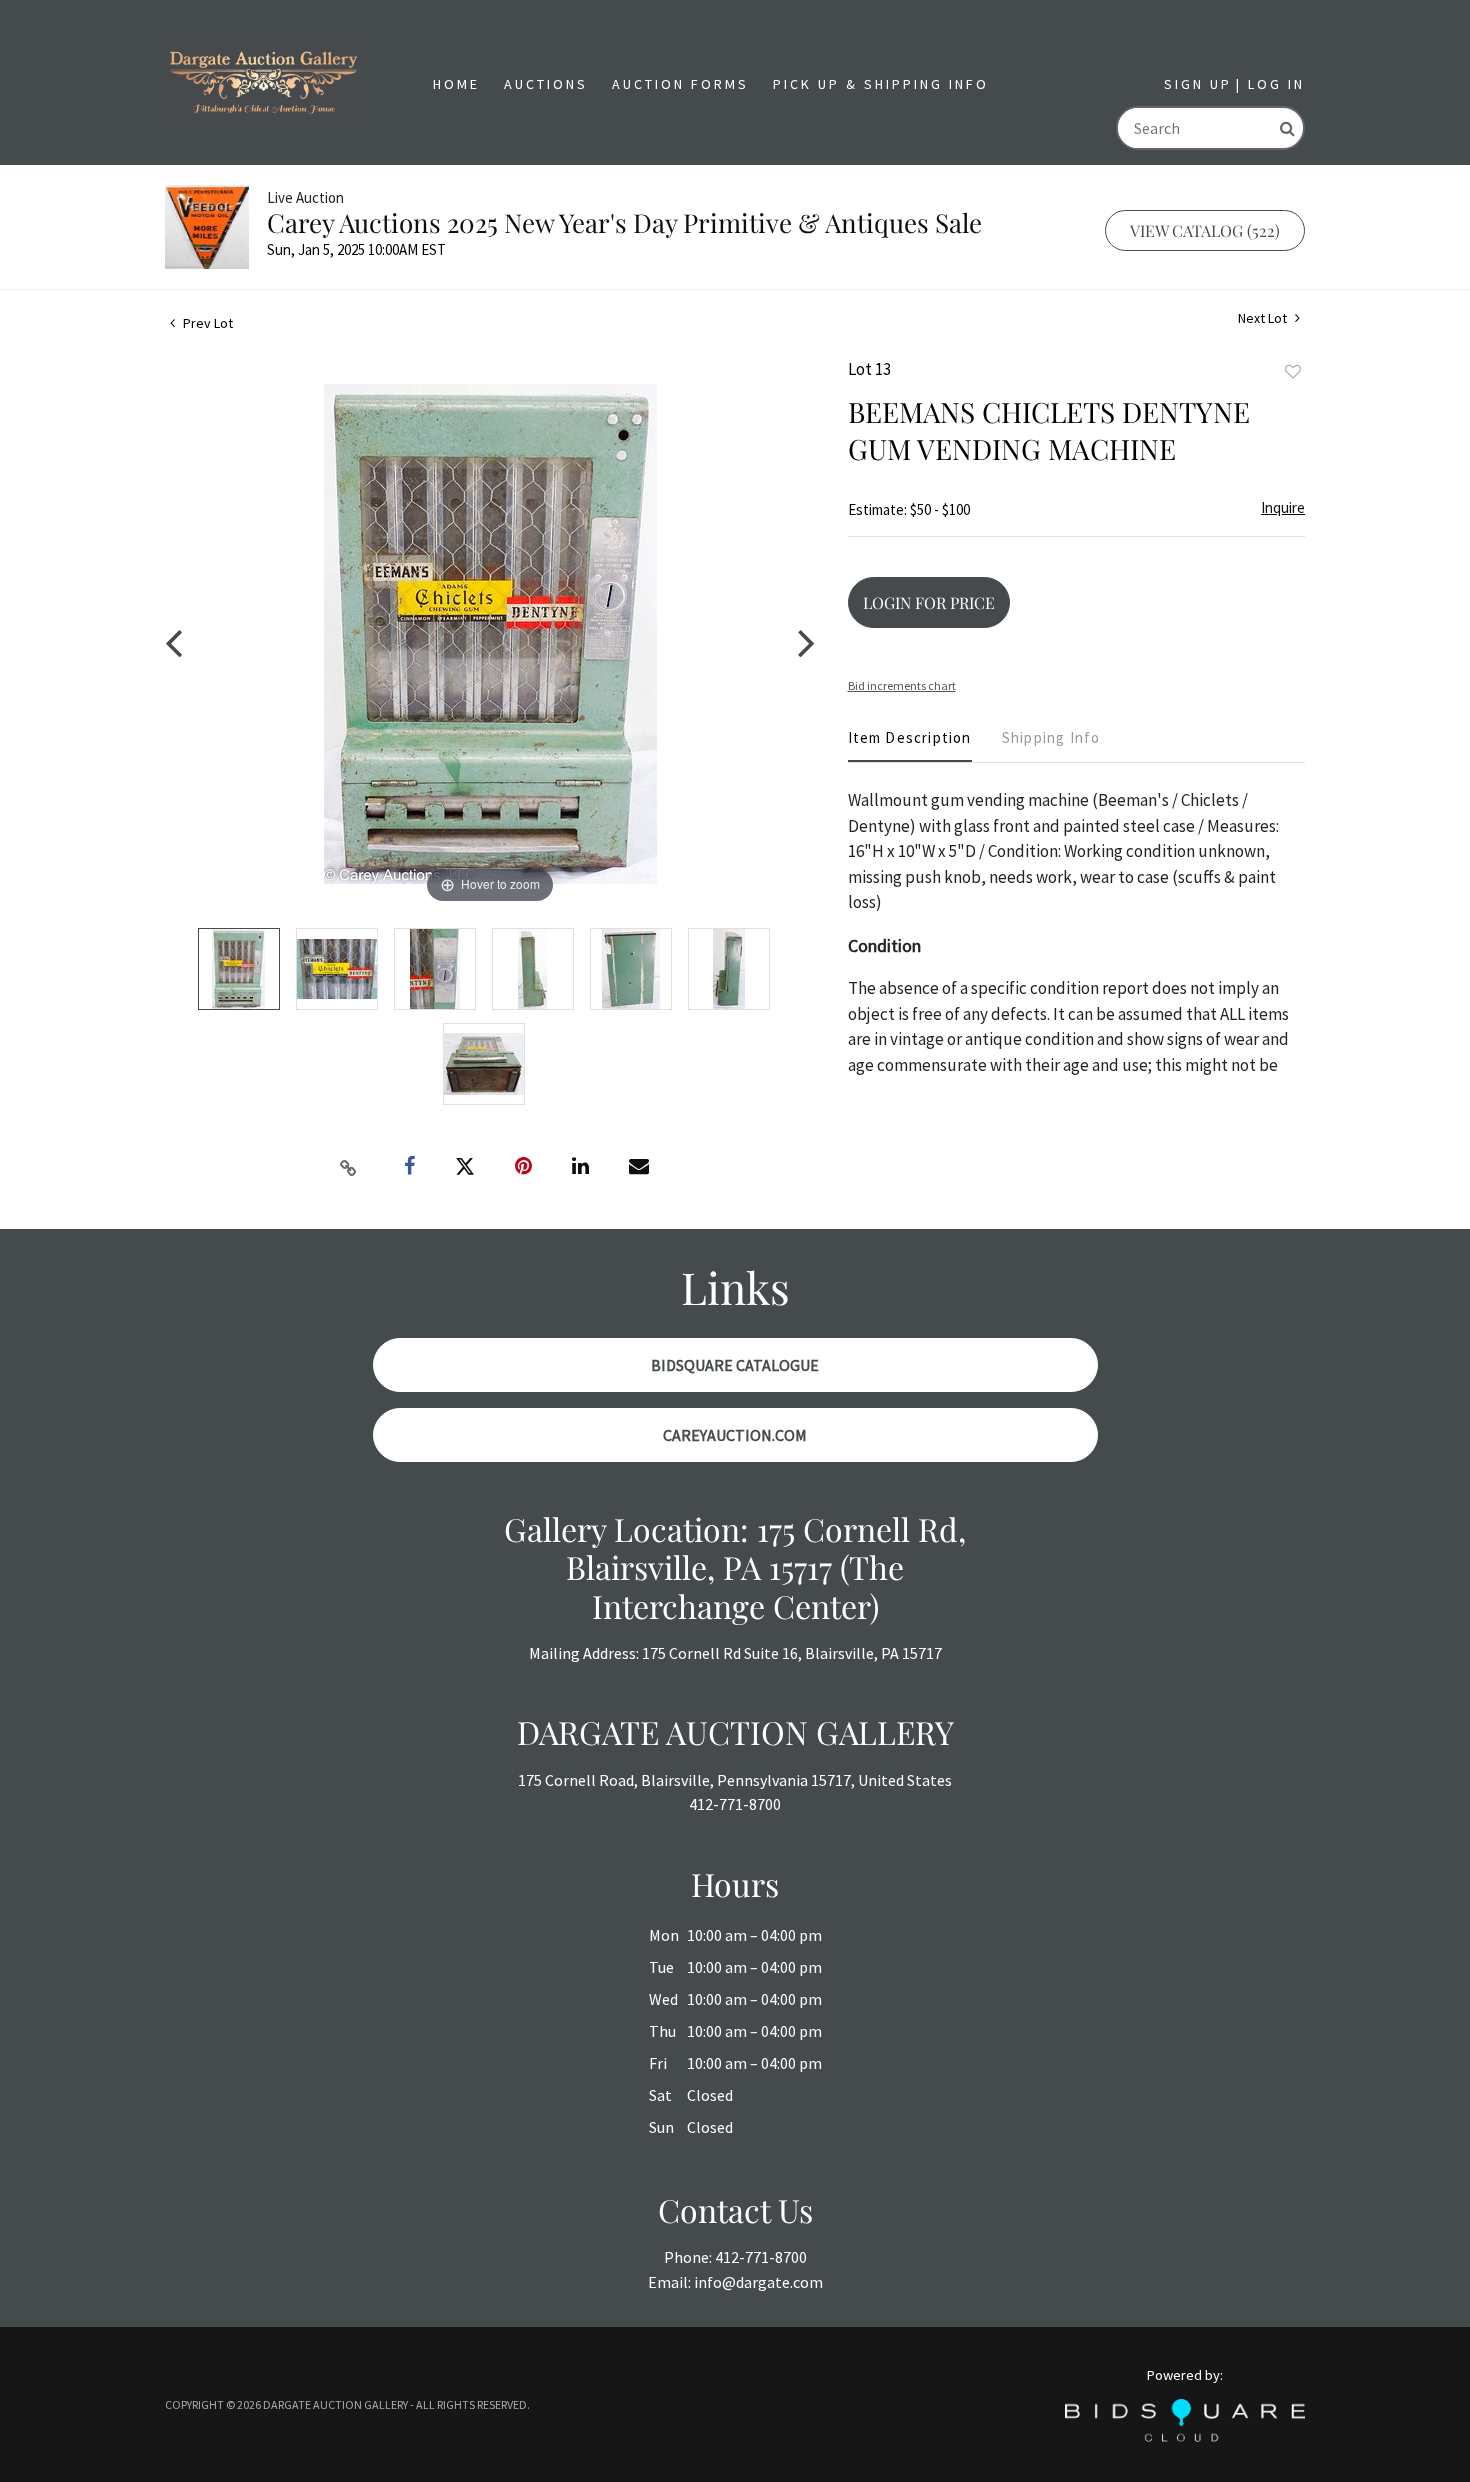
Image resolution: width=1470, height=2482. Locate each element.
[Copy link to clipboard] (349, 1167)
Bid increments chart (902, 685)
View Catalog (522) (1205, 230)
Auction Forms (680, 84)
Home (456, 84)
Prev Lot (206, 323)
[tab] (910, 745)
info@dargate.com (758, 2282)
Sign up (1198, 84)
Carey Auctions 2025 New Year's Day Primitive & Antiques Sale (624, 222)
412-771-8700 (735, 1804)
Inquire (1283, 507)
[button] (546, 85)
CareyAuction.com (735, 1435)
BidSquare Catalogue (735, 1365)
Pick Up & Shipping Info (881, 84)
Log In (1276, 84)
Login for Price (929, 602)
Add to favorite (1293, 372)
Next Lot (1264, 318)
